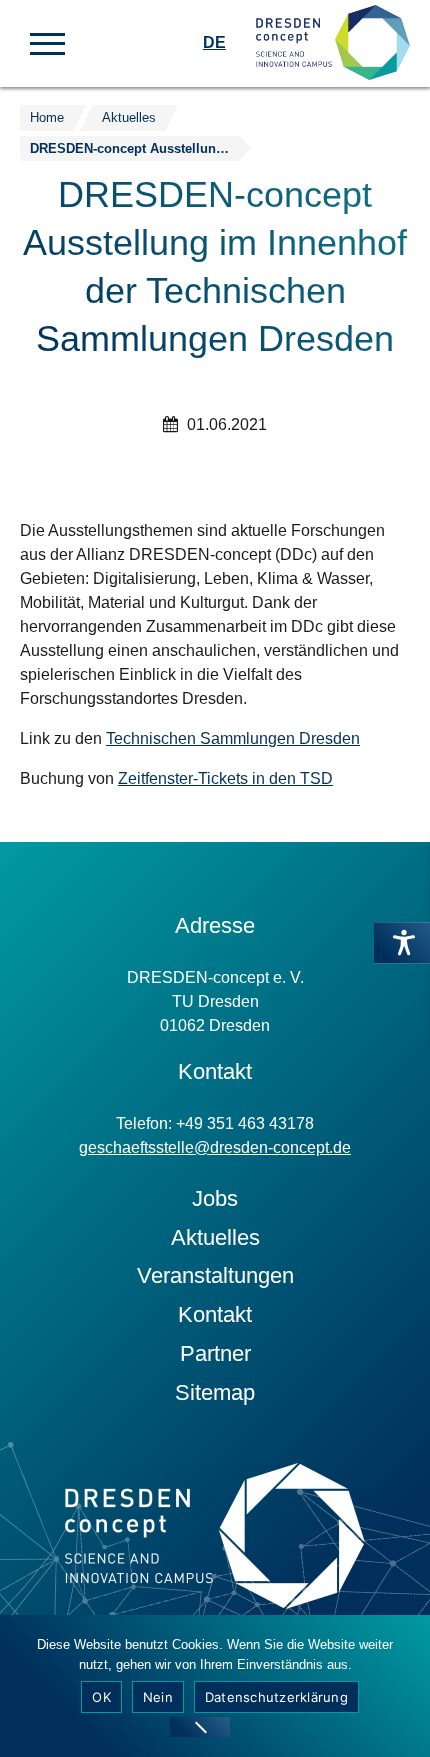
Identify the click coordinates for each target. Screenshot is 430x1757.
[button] (47, 42)
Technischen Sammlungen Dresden (233, 738)
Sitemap (215, 1392)
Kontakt (215, 1314)
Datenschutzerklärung (276, 1697)
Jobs (215, 1198)
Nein (158, 1697)
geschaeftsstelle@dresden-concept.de (215, 1147)
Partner (215, 1353)
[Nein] (200, 1727)
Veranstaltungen (215, 1275)
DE (214, 42)
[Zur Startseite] (333, 43)
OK (101, 1697)
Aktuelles (215, 1237)
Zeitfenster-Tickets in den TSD (225, 778)
